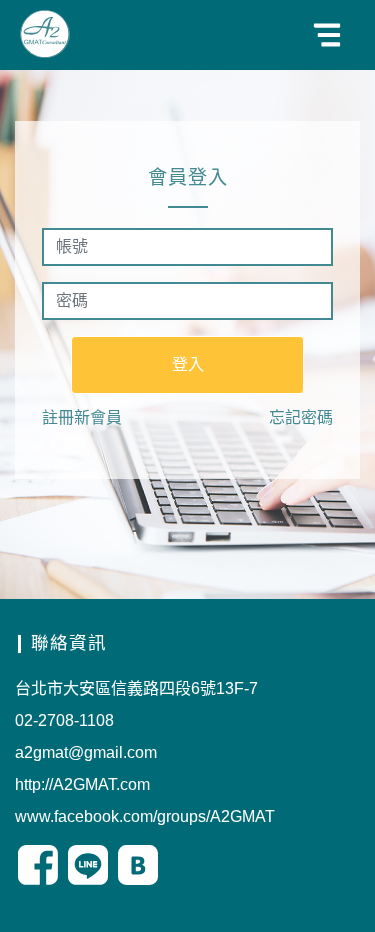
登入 (188, 364)
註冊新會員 (82, 418)
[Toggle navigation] (327, 35)
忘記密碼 (301, 418)
